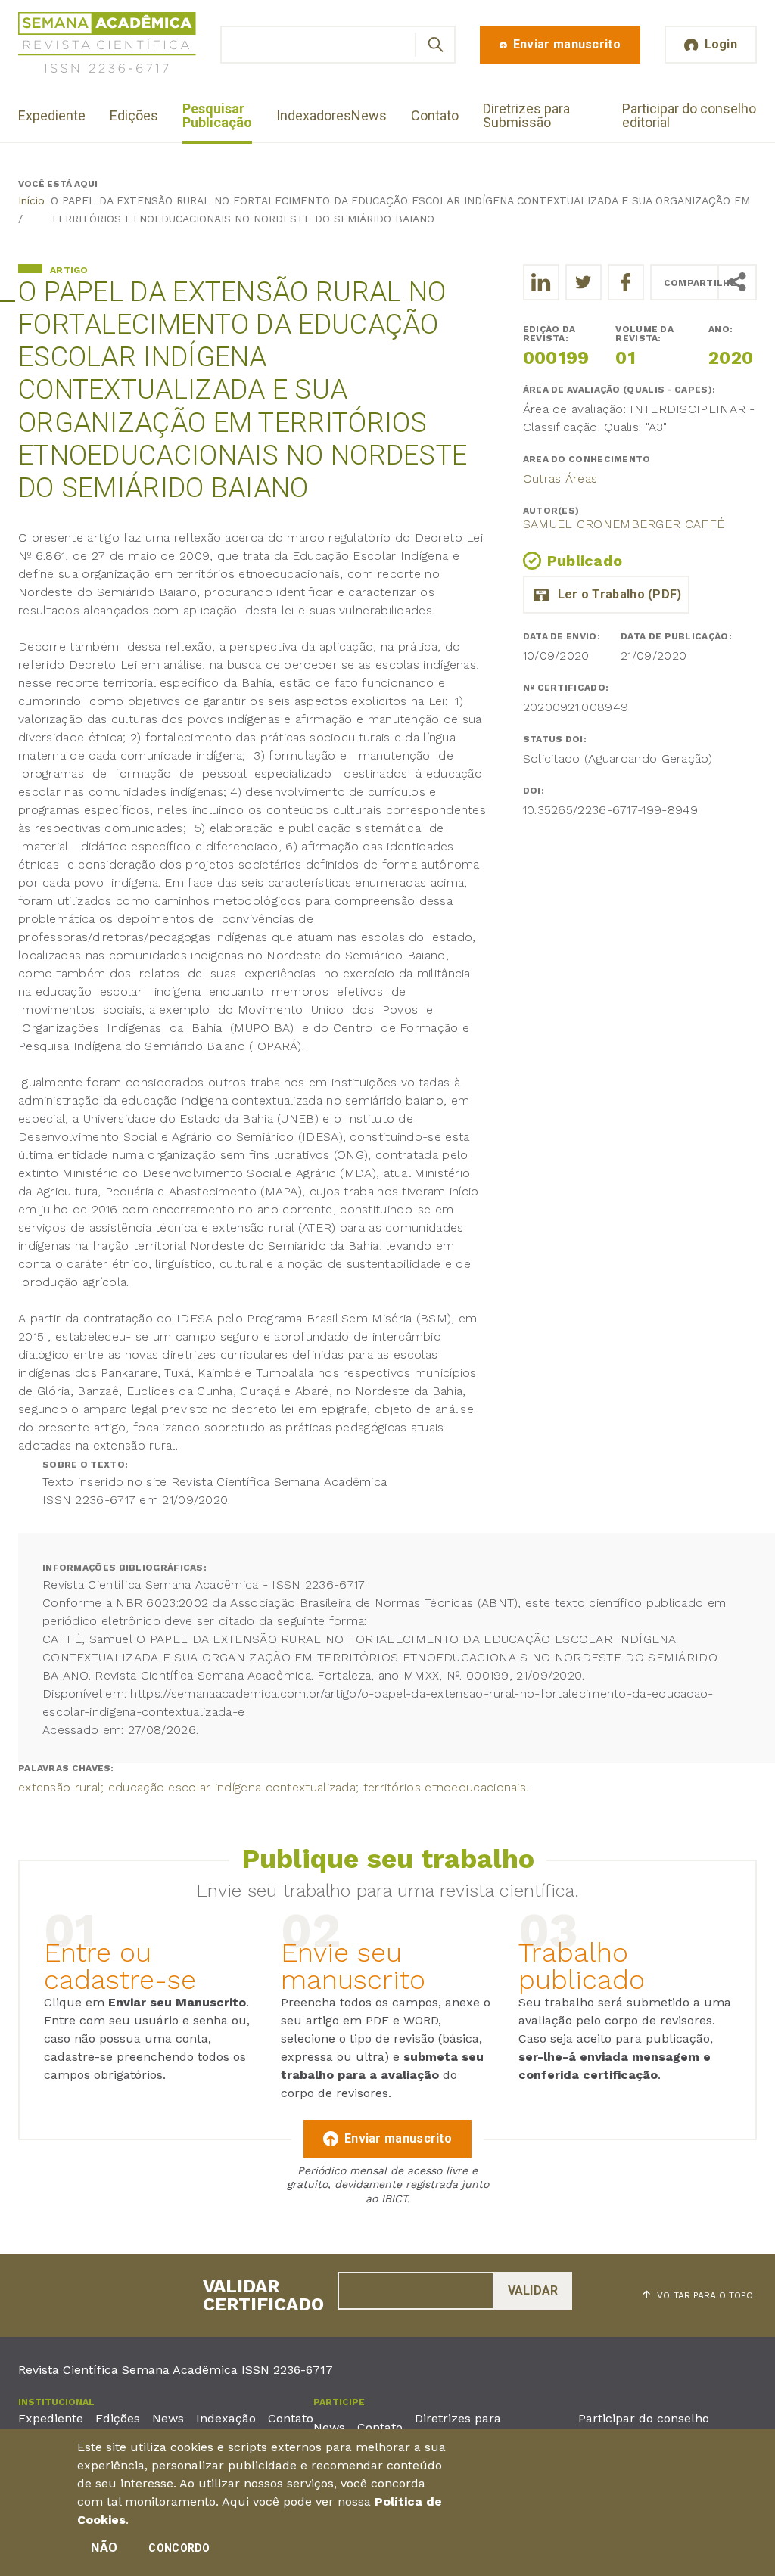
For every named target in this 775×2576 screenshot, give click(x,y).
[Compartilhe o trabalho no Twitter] (584, 282)
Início (31, 200)
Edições (134, 115)
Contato (435, 115)
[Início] (107, 45)
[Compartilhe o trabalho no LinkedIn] (541, 282)
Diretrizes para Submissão (526, 115)
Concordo (179, 2548)
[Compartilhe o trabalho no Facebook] (626, 282)
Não (104, 2548)
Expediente (52, 115)
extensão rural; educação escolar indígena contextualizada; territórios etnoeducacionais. (273, 1787)
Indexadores (314, 115)
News (369, 115)
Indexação (226, 2418)
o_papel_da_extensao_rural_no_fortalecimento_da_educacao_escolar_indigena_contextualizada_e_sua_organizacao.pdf (606, 595)
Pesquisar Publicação (217, 115)
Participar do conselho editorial (689, 115)
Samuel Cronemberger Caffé (624, 524)
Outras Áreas (560, 479)
